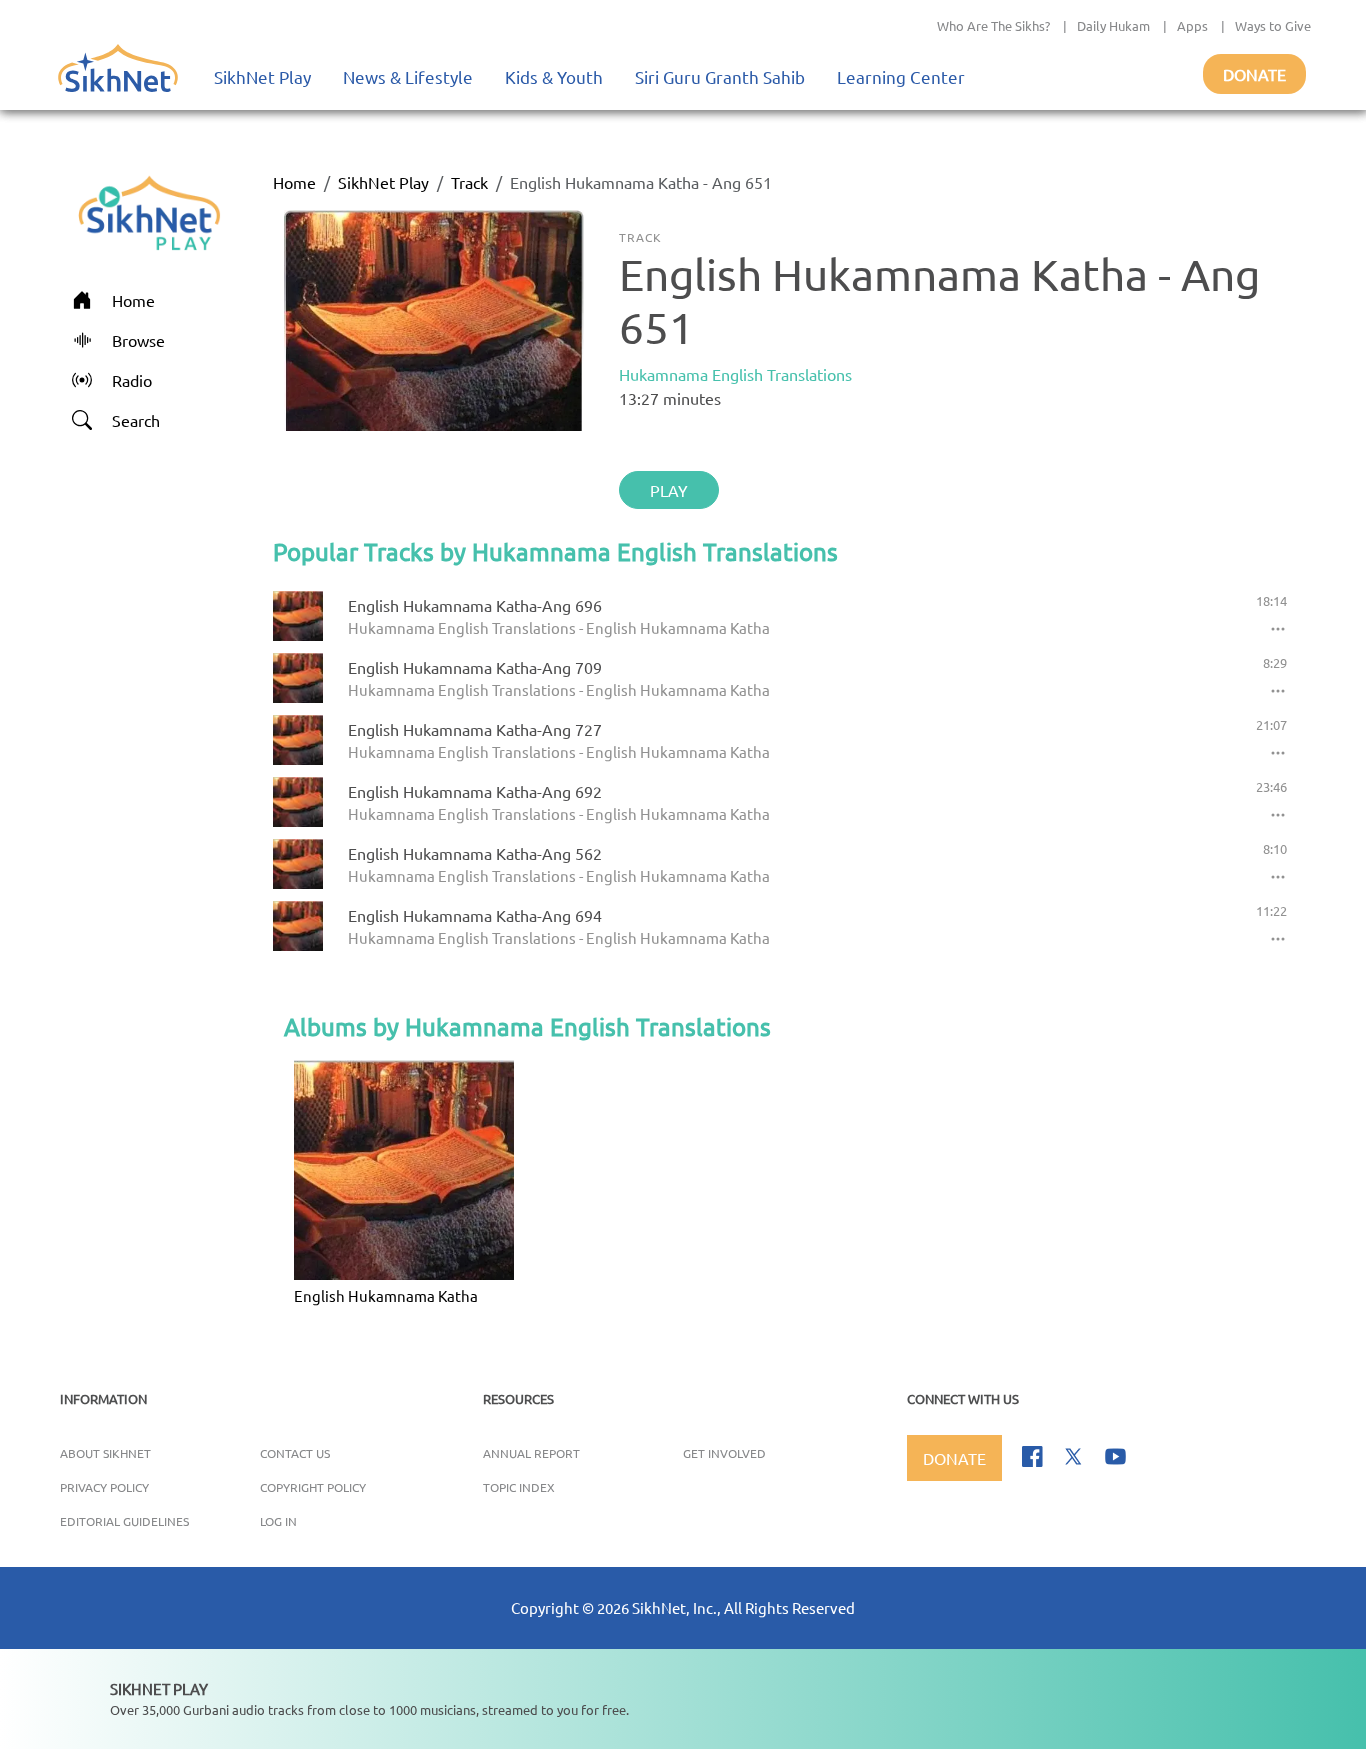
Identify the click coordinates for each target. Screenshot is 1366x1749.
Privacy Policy (104, 1487)
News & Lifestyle (408, 76)
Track (469, 182)
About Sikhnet (105, 1453)
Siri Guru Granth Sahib (720, 76)
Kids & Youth (554, 76)
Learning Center (901, 76)
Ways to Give (1273, 25)
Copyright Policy (313, 1487)
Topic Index (519, 1487)
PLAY (669, 490)
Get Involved (724, 1453)
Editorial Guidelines (124, 1521)
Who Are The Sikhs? (993, 25)
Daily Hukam (1113, 25)
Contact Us (295, 1453)
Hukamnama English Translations (735, 374)
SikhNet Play (262, 76)
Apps (1192, 25)
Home (294, 182)
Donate (1254, 74)
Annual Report (531, 1453)
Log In (278, 1521)
